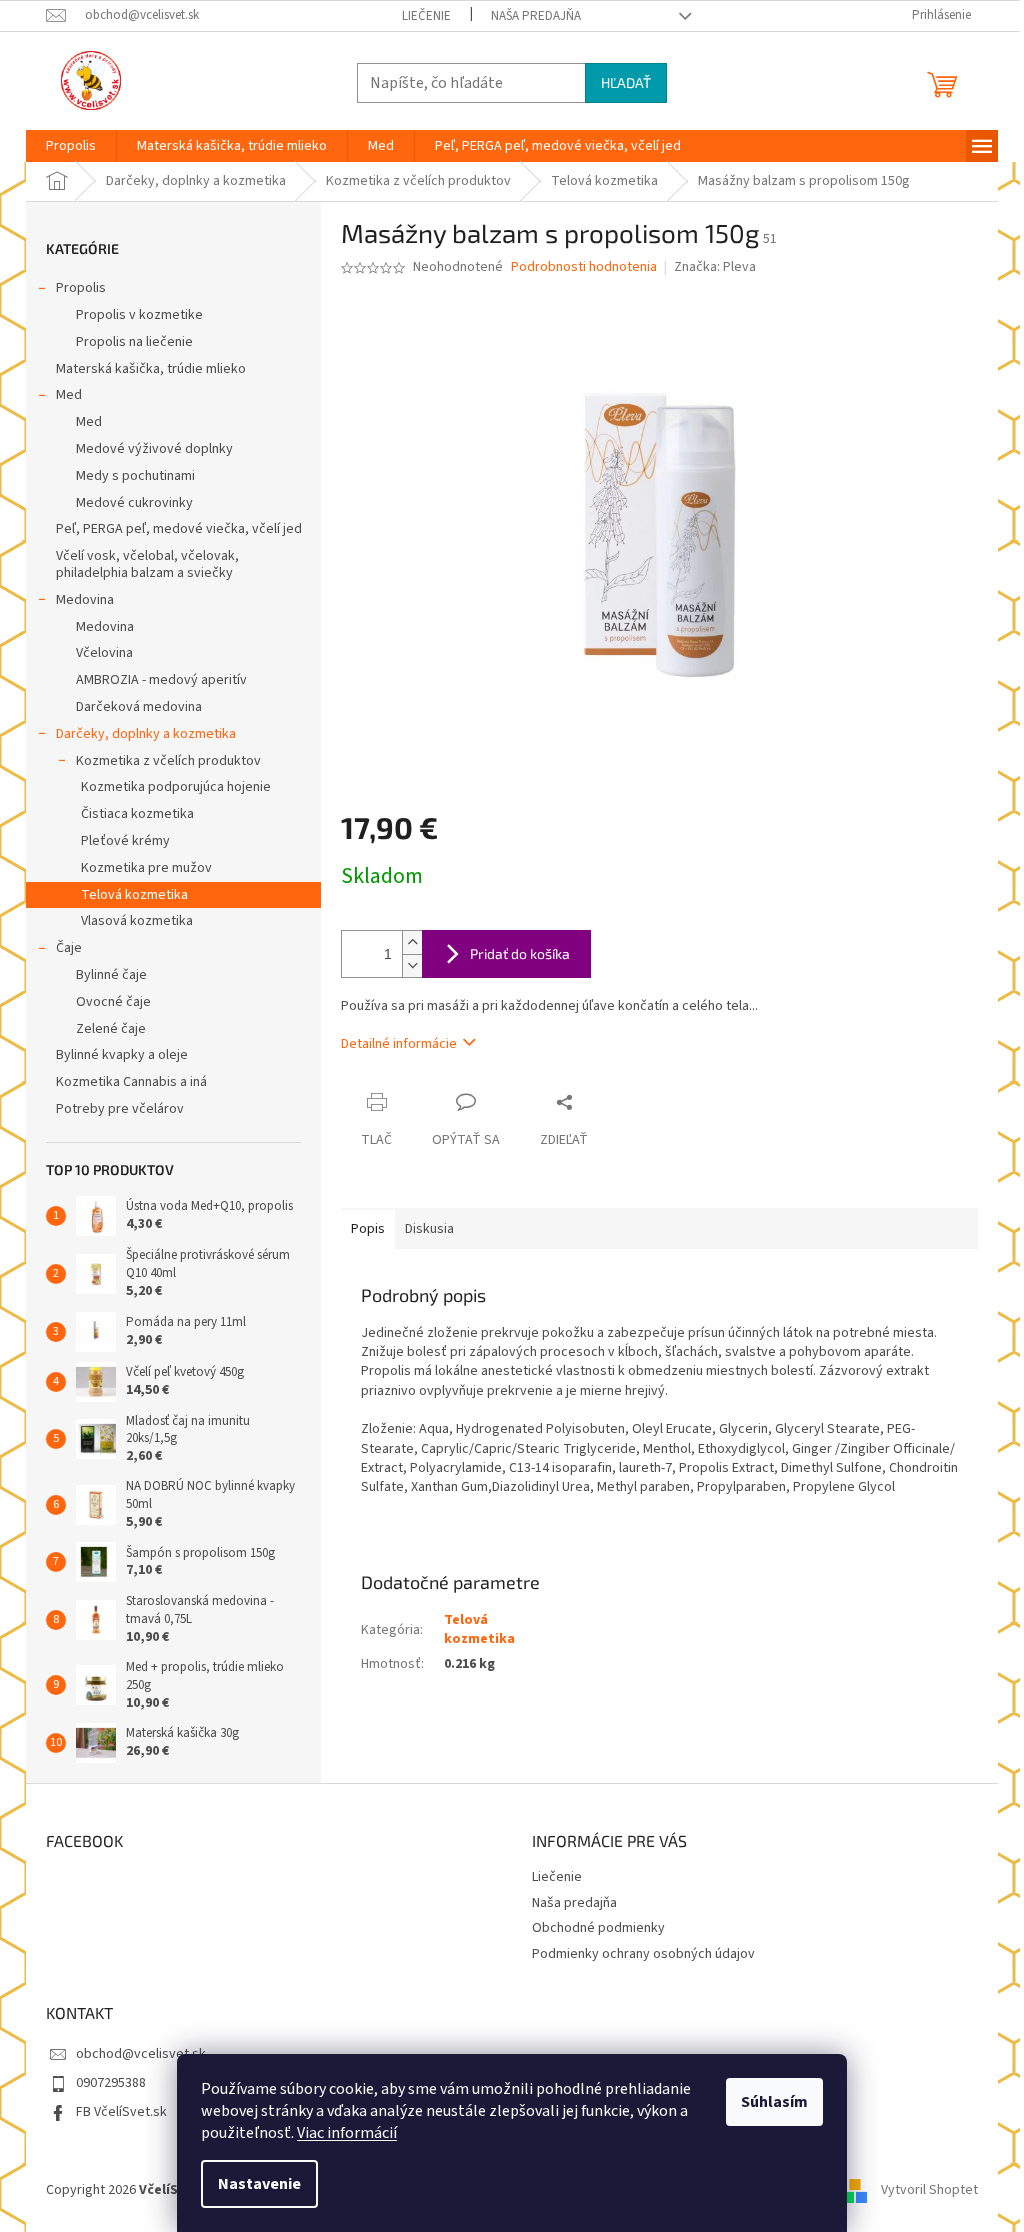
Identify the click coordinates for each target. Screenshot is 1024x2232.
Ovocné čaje (113, 1002)
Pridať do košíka (520, 953)
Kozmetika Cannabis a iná (131, 1082)
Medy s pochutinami (135, 476)
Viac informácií (347, 2133)
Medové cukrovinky (134, 503)
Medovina (85, 600)
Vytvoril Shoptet (929, 2190)
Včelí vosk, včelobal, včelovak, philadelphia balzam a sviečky (147, 564)
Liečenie (426, 16)
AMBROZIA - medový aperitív (161, 680)
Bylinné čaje (111, 975)
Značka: (715, 267)
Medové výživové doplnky (154, 449)
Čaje (69, 948)
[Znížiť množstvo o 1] (412, 965)
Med (69, 395)
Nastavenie (259, 2184)
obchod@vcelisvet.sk (141, 2054)
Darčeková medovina (139, 707)
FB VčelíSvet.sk (121, 2112)
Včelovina (104, 653)
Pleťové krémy (125, 841)
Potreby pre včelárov (120, 1109)
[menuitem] (71, 146)
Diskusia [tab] (429, 1229)
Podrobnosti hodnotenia (584, 267)
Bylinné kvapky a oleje (122, 1055)
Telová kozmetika (134, 895)
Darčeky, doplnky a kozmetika (146, 734)
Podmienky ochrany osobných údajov (643, 1954)
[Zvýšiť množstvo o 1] (412, 942)
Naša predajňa (536, 16)
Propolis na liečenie (134, 342)
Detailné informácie (399, 1044)
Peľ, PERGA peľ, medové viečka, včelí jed (179, 529)
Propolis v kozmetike (139, 315)
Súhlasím (774, 2102)
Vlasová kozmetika (137, 921)
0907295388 (111, 2083)
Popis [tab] (368, 1229)
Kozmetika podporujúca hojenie (176, 787)
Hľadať (626, 82)
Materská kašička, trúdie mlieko (151, 369)
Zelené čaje (111, 1029)
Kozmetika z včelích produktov (168, 761)
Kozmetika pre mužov (146, 868)
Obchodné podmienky (598, 1928)
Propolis (81, 288)
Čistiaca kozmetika (137, 814)
